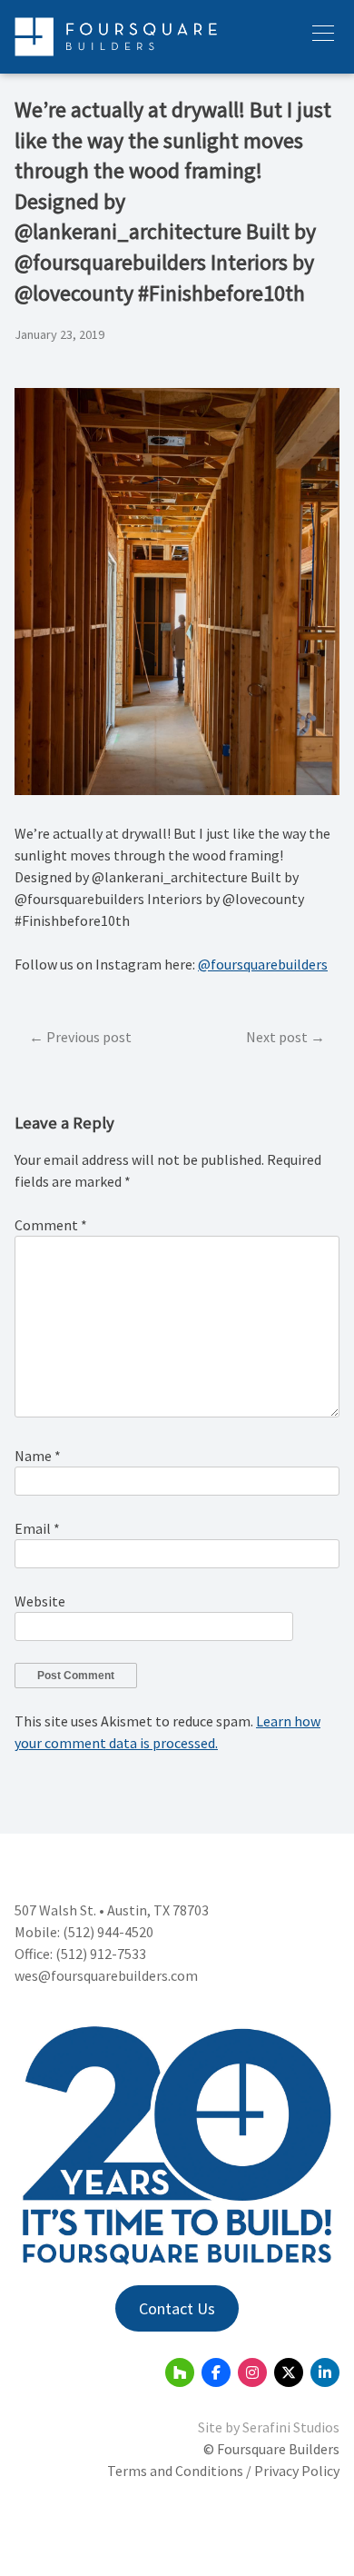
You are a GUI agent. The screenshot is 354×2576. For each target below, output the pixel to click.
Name (38, 1456)
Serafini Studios (291, 2427)
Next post (277, 1037)
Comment (51, 1225)
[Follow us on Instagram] (252, 2372)
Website (40, 1601)
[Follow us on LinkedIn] (325, 2372)
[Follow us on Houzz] (180, 2372)
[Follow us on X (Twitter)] (289, 2372)
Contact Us (177, 2308)
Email (37, 1528)
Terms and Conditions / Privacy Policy (223, 2471)
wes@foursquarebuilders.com (106, 1975)
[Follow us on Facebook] (216, 2372)
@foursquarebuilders (263, 964)
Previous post (89, 1037)
